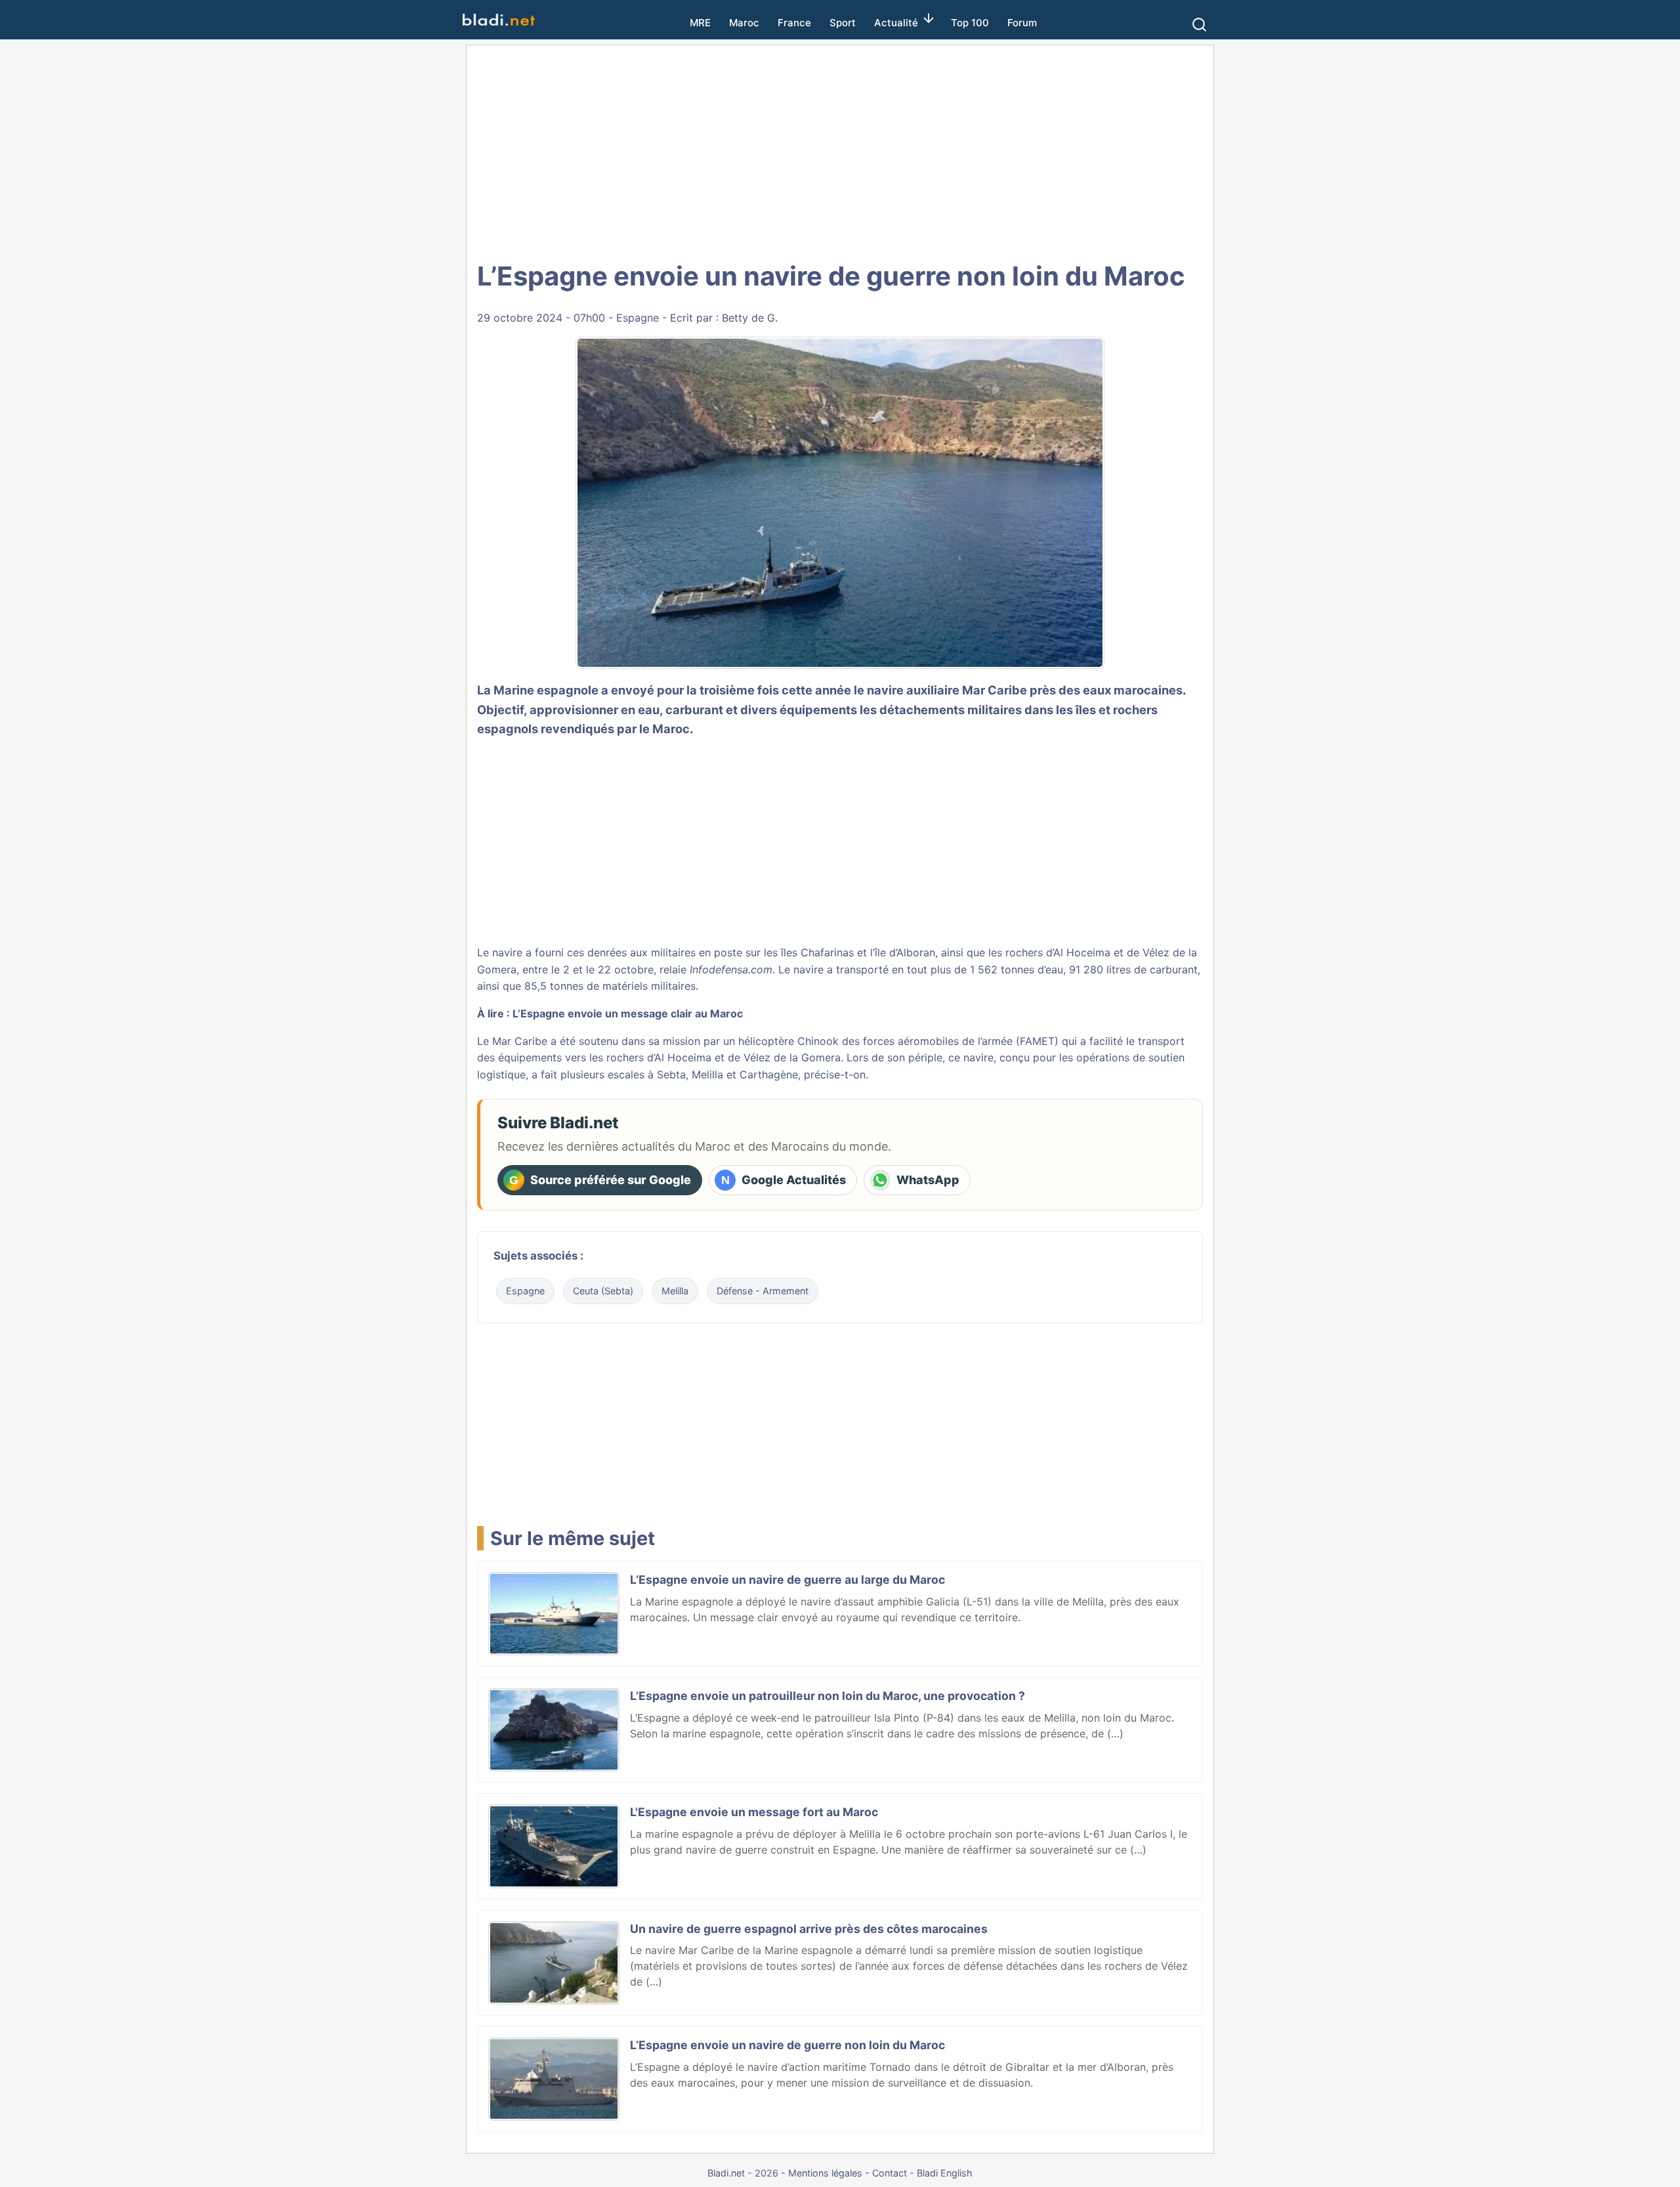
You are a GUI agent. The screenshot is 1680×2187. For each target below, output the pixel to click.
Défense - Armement (763, 1291)
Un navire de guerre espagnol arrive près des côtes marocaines (809, 1929)
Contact (890, 2173)
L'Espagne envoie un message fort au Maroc (754, 1812)
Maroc (744, 23)
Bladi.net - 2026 (743, 2173)
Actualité (896, 23)
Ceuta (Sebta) (603, 1291)
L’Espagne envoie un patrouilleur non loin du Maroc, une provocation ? (828, 1696)
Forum (1022, 23)
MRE (700, 23)
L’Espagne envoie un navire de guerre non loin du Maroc (787, 2045)
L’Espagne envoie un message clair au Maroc (628, 1013)
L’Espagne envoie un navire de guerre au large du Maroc (787, 1580)
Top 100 (970, 23)
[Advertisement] (840, 151)
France (794, 23)
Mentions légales (825, 2173)
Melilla (675, 1291)
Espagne (638, 318)
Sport (843, 23)
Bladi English (945, 2173)
